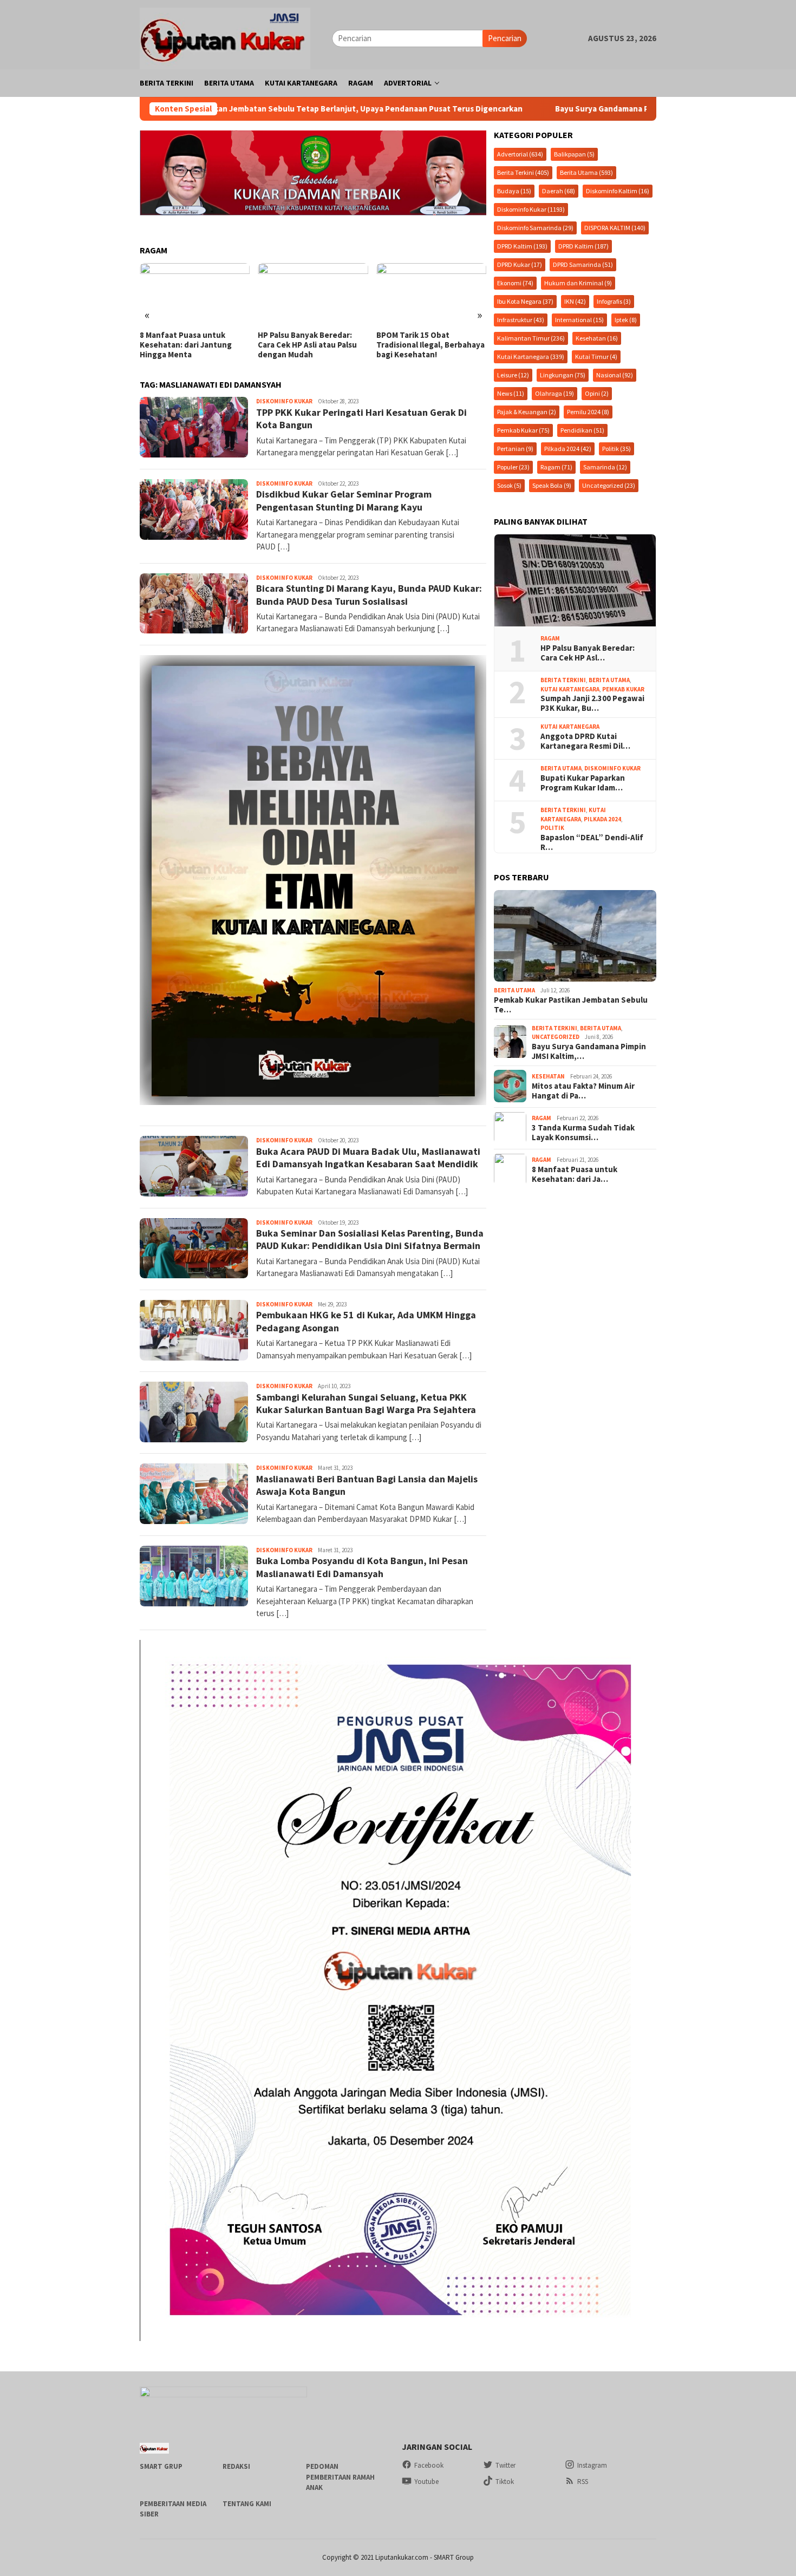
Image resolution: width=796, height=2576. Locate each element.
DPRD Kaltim (522, 246)
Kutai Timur (596, 356)
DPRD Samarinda (583, 264)
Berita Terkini (523, 172)
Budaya (514, 190)
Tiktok (505, 2482)
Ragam (556, 466)
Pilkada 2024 (568, 448)
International (579, 319)
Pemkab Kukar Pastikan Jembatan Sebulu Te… (571, 1004)
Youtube (426, 2482)
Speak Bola (552, 485)
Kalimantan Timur (531, 338)
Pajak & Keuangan (527, 411)
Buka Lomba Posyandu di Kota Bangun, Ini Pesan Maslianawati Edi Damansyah (362, 1567)
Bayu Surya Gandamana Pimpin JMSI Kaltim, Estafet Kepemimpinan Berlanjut (549, 109)
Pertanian (515, 448)
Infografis (614, 301)
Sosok (509, 485)
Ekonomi (515, 282)
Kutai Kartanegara (531, 356)
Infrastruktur (521, 319)
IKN (575, 301)
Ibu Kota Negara (525, 301)
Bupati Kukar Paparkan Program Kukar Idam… (583, 782)
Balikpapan (574, 153)
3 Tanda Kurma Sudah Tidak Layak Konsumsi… (583, 1132)
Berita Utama (586, 172)
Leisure (513, 374)
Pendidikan (582, 430)
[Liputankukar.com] (225, 37)
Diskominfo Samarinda (535, 227)
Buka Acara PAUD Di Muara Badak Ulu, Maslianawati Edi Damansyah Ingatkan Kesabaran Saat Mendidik (368, 1158)
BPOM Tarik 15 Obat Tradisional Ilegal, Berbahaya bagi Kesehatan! (312, 345)
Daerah (559, 190)
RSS (583, 2482)
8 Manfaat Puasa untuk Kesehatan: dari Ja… (575, 1174)
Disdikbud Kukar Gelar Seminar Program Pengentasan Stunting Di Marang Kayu (344, 500)
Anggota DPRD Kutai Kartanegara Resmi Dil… (585, 741)
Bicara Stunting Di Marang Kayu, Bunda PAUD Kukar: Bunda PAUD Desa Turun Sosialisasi (369, 594)
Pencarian (505, 38)
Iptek (626, 319)
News (511, 393)
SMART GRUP (161, 2466)
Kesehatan (597, 338)
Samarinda (605, 466)
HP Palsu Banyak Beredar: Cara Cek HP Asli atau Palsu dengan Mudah (189, 345)
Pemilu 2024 (588, 411)
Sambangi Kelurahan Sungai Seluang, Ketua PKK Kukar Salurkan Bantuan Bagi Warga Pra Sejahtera (366, 1403)
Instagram (592, 2465)
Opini (597, 393)
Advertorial (520, 153)
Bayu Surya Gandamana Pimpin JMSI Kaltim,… (589, 1051)
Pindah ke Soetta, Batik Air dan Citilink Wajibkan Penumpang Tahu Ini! (427, 345)
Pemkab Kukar (523, 430)
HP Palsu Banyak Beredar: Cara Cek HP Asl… (588, 652)
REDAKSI (236, 2466)
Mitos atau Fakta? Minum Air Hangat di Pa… (583, 1090)
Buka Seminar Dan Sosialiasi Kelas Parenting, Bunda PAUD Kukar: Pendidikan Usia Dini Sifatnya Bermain (370, 1239)
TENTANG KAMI (247, 2504)
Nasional (615, 374)
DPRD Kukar (520, 264)
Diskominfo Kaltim (618, 190)
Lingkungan (563, 374)
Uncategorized (609, 485)
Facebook (429, 2465)
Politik (616, 448)
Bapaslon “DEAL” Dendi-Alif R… (592, 842)
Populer (513, 466)
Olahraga (554, 393)
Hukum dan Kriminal (578, 282)
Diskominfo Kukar (284, 401)
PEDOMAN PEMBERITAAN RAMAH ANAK (340, 2477)
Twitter (505, 2465)
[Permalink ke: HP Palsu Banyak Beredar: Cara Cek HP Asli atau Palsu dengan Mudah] (575, 580)
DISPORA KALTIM (615, 227)
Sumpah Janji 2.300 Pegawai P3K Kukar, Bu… (592, 703)
